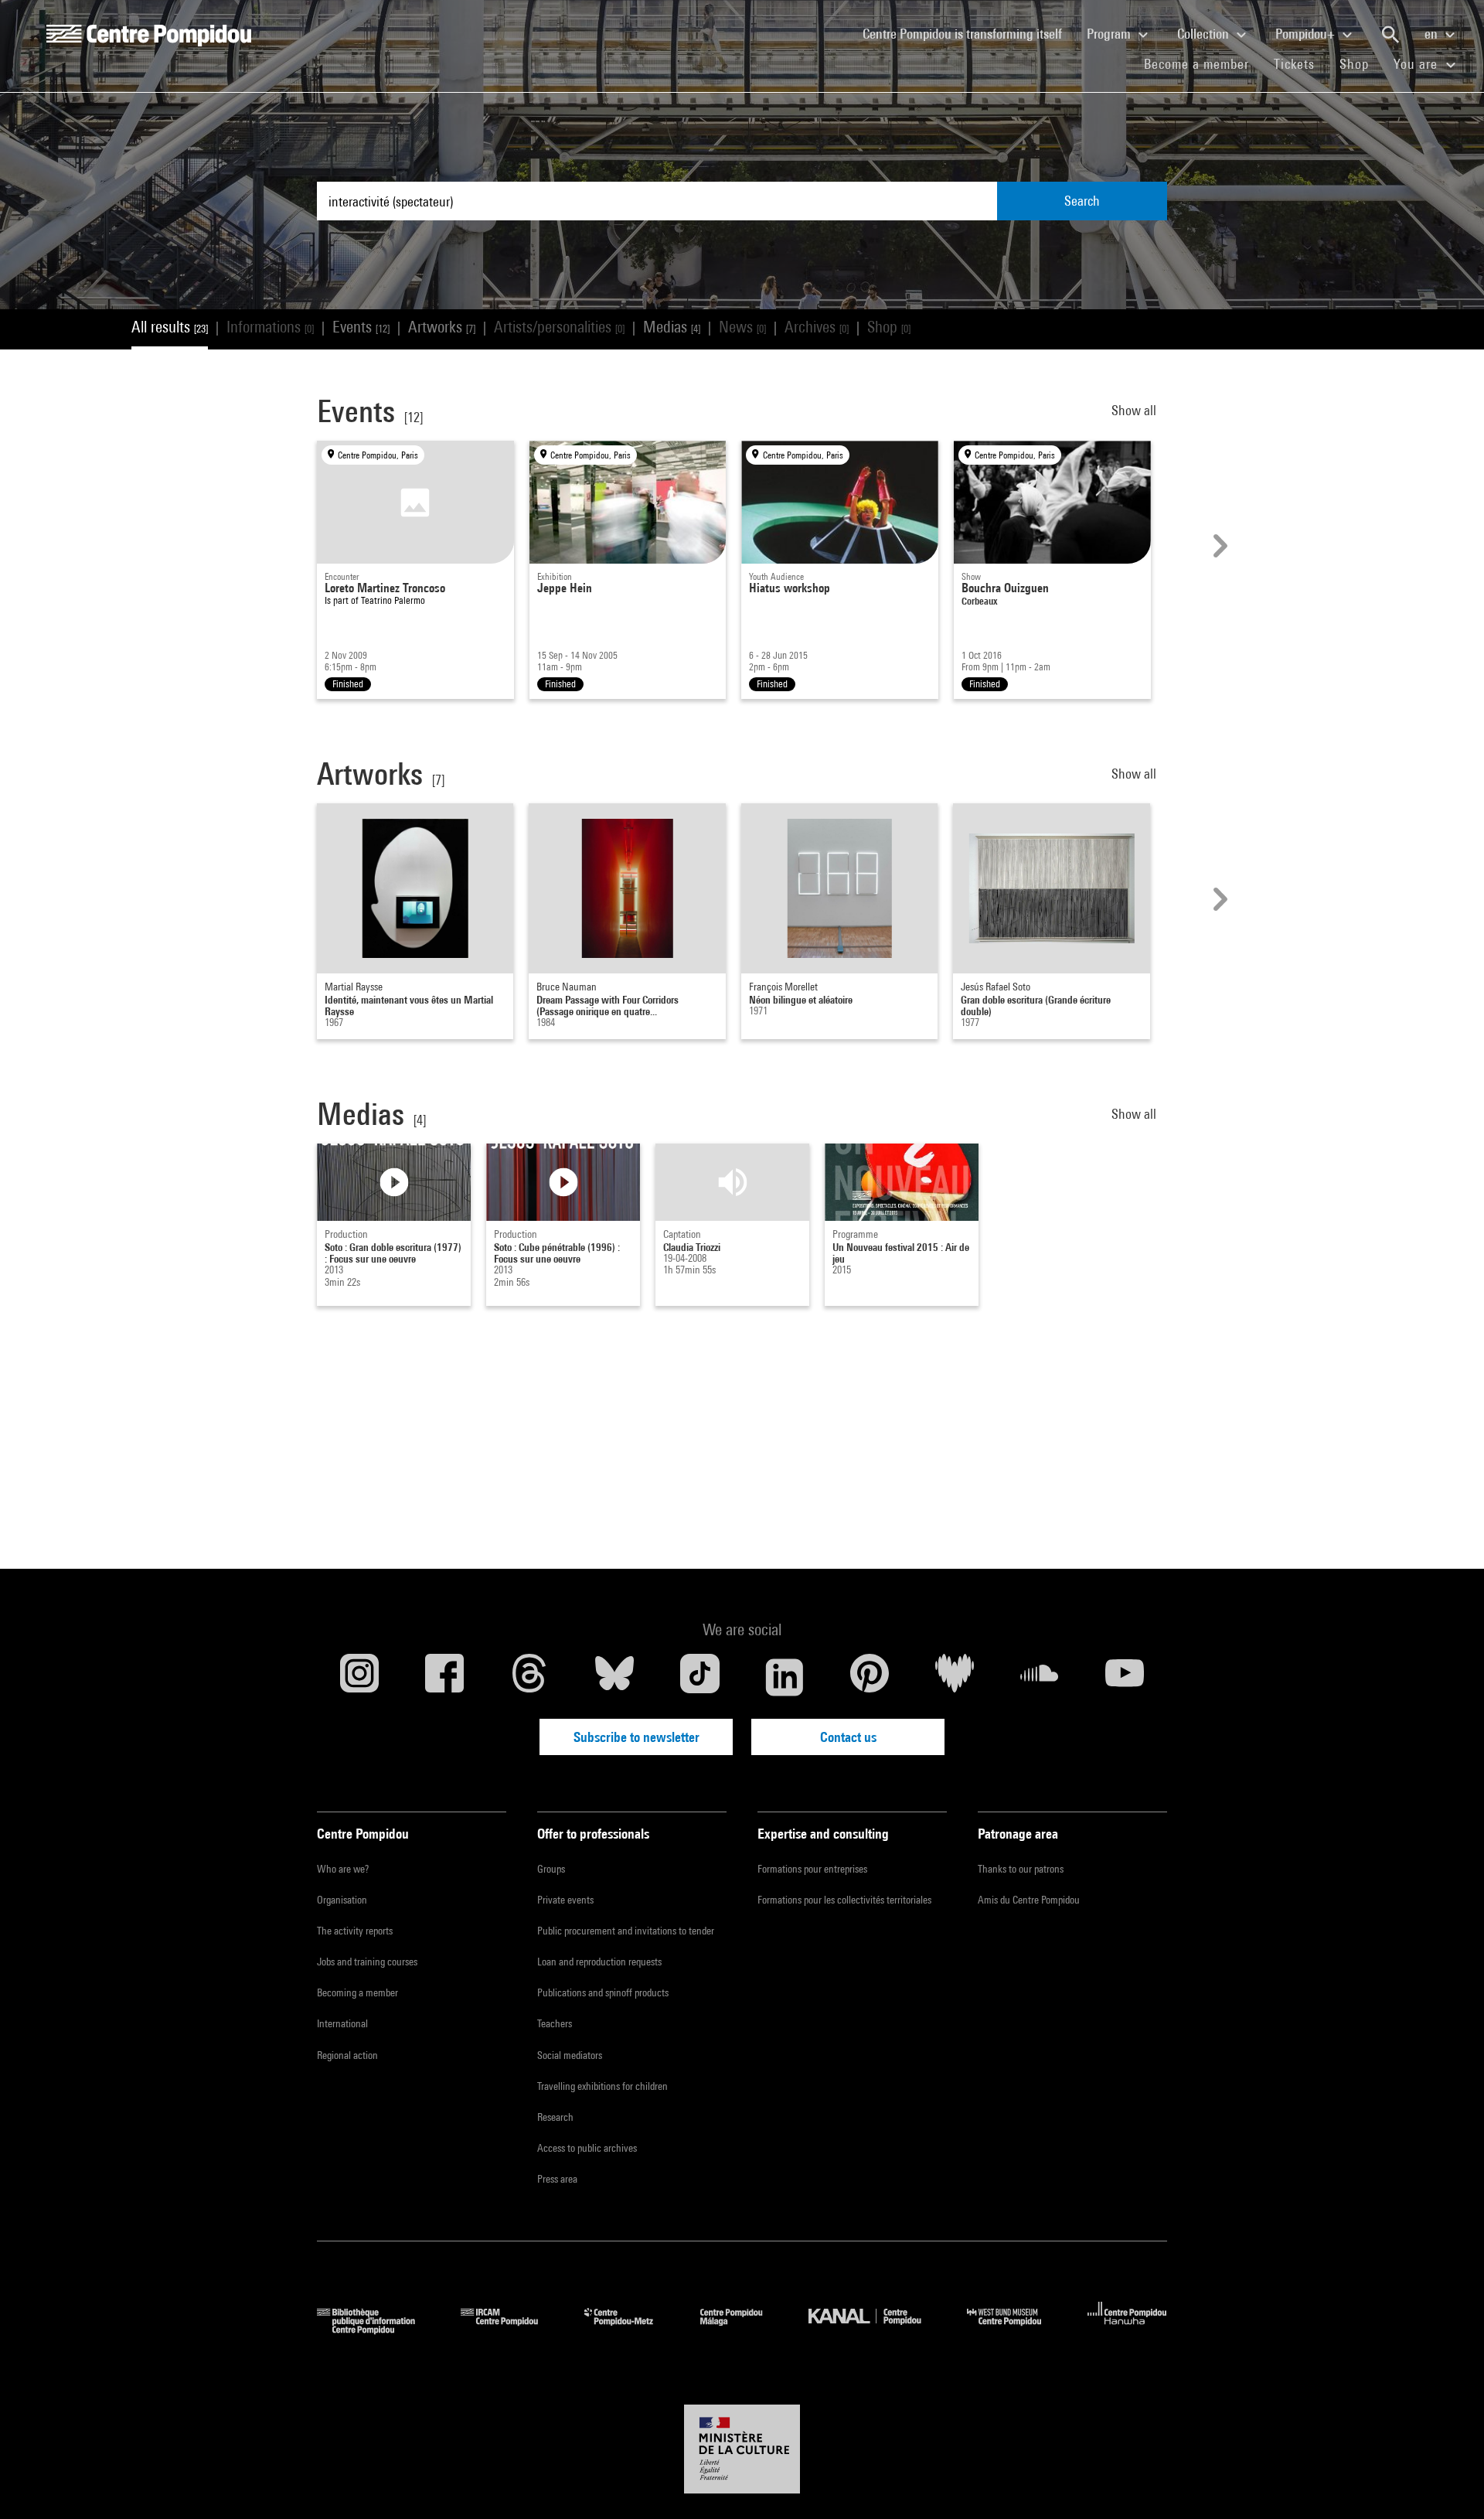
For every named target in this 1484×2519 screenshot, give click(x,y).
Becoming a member (357, 1992)
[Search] (1390, 35)
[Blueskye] (614, 1677)
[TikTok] (699, 1677)
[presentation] (1218, 546)
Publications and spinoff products (603, 1992)
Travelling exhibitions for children (602, 2086)
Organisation (342, 1900)
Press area (557, 2179)
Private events (565, 1900)
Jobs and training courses (367, 1962)
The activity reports (355, 1931)
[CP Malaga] (743, 2329)
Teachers (555, 2023)
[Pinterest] (870, 1677)
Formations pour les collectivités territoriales (844, 1900)
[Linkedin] (785, 1677)
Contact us (848, 1737)
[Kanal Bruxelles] (876, 2329)
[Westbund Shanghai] (1016, 2329)
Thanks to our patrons (1021, 1869)
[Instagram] (359, 1677)
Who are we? (343, 1869)
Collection (1205, 34)
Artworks (442, 327)
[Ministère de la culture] (742, 2449)
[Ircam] (511, 2329)
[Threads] (529, 1677)
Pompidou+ (1307, 34)
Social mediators (570, 2055)
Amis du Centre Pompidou (1029, 1900)
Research (555, 2117)
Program (1110, 34)
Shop (1360, 63)
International (342, 2023)
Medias (672, 327)
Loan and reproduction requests (599, 1962)
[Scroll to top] (1448, 2483)
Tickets (1294, 64)
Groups (551, 1869)
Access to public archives (587, 2148)
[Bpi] (377, 2329)
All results (170, 327)
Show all (1135, 410)
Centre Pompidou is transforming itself (968, 33)
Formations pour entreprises (812, 1869)
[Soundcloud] (1040, 1677)
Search (1082, 201)
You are (1418, 64)
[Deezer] (955, 1677)
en (1433, 34)
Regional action (347, 2055)
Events (361, 327)
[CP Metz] (630, 2329)
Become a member (1203, 63)
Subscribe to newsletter (636, 1737)
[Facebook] (444, 1677)
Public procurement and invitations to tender (626, 1931)
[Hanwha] (1127, 2329)
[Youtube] (1125, 1677)
